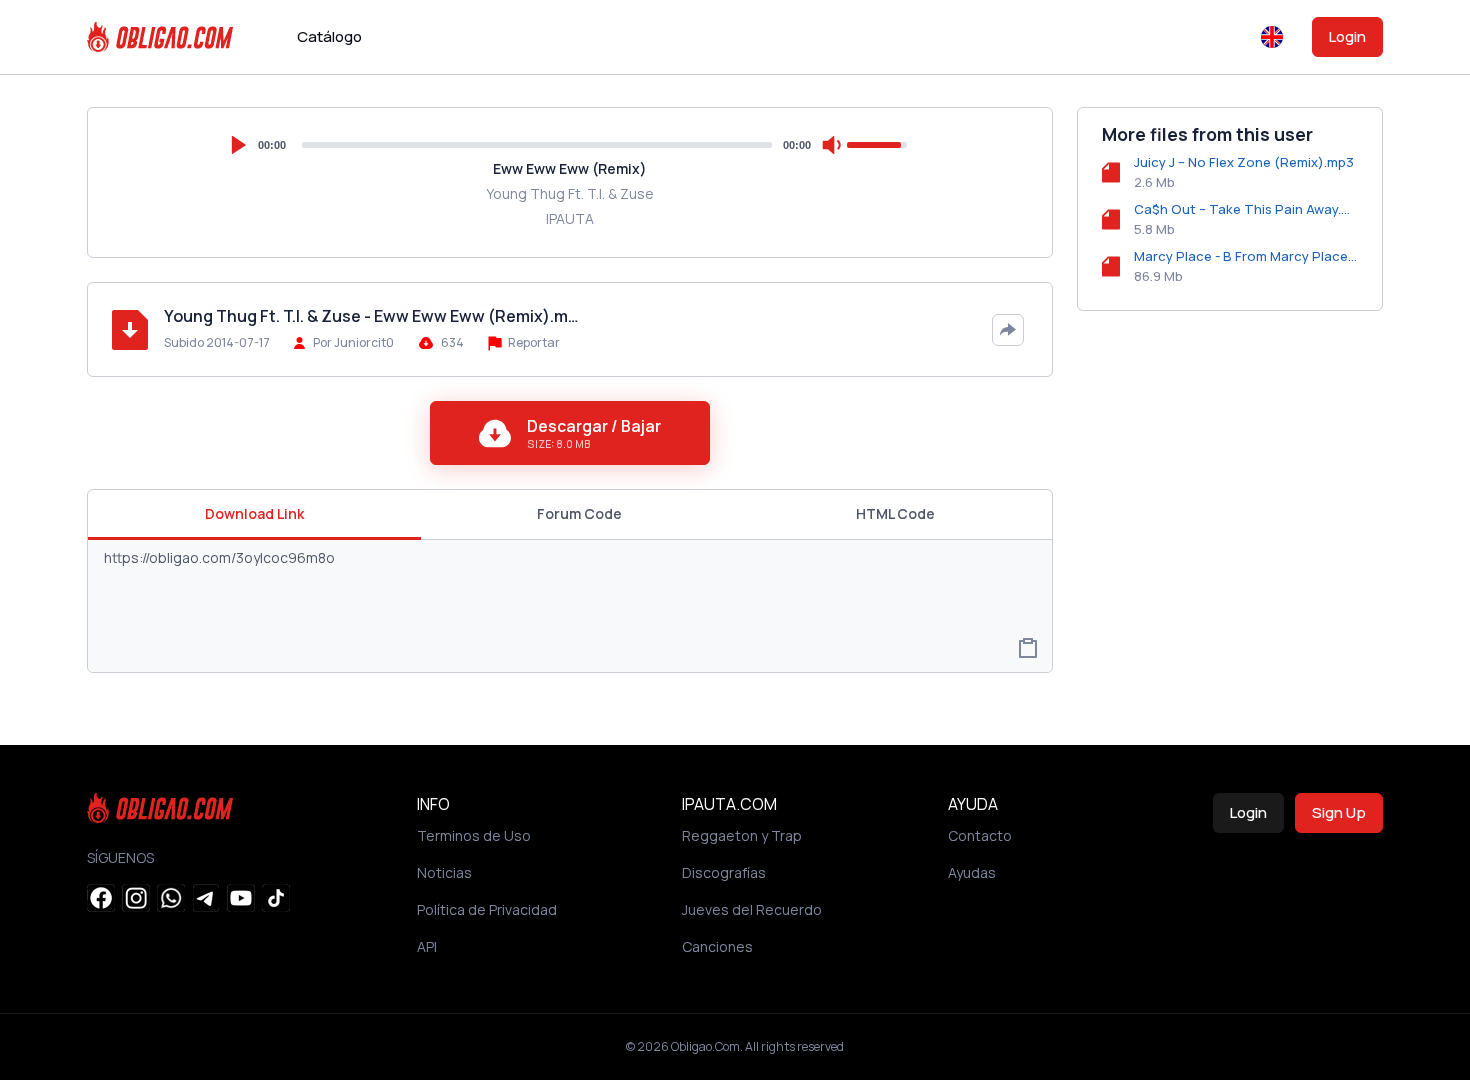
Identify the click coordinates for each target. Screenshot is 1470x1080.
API (427, 946)
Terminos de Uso (474, 835)
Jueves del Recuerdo (752, 909)
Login (1347, 36)
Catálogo (329, 36)
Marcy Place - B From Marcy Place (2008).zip (1246, 256)
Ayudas (972, 872)
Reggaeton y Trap (742, 835)
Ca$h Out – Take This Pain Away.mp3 (1246, 209)
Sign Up (1339, 812)
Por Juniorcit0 (353, 342)
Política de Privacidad (487, 909)
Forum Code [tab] (579, 513)
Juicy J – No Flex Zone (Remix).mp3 (1244, 162)
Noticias (444, 872)
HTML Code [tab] (895, 513)
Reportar (533, 342)
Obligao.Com (705, 1046)
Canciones (717, 946)
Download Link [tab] (254, 513)
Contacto (980, 835)
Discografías (724, 872)
